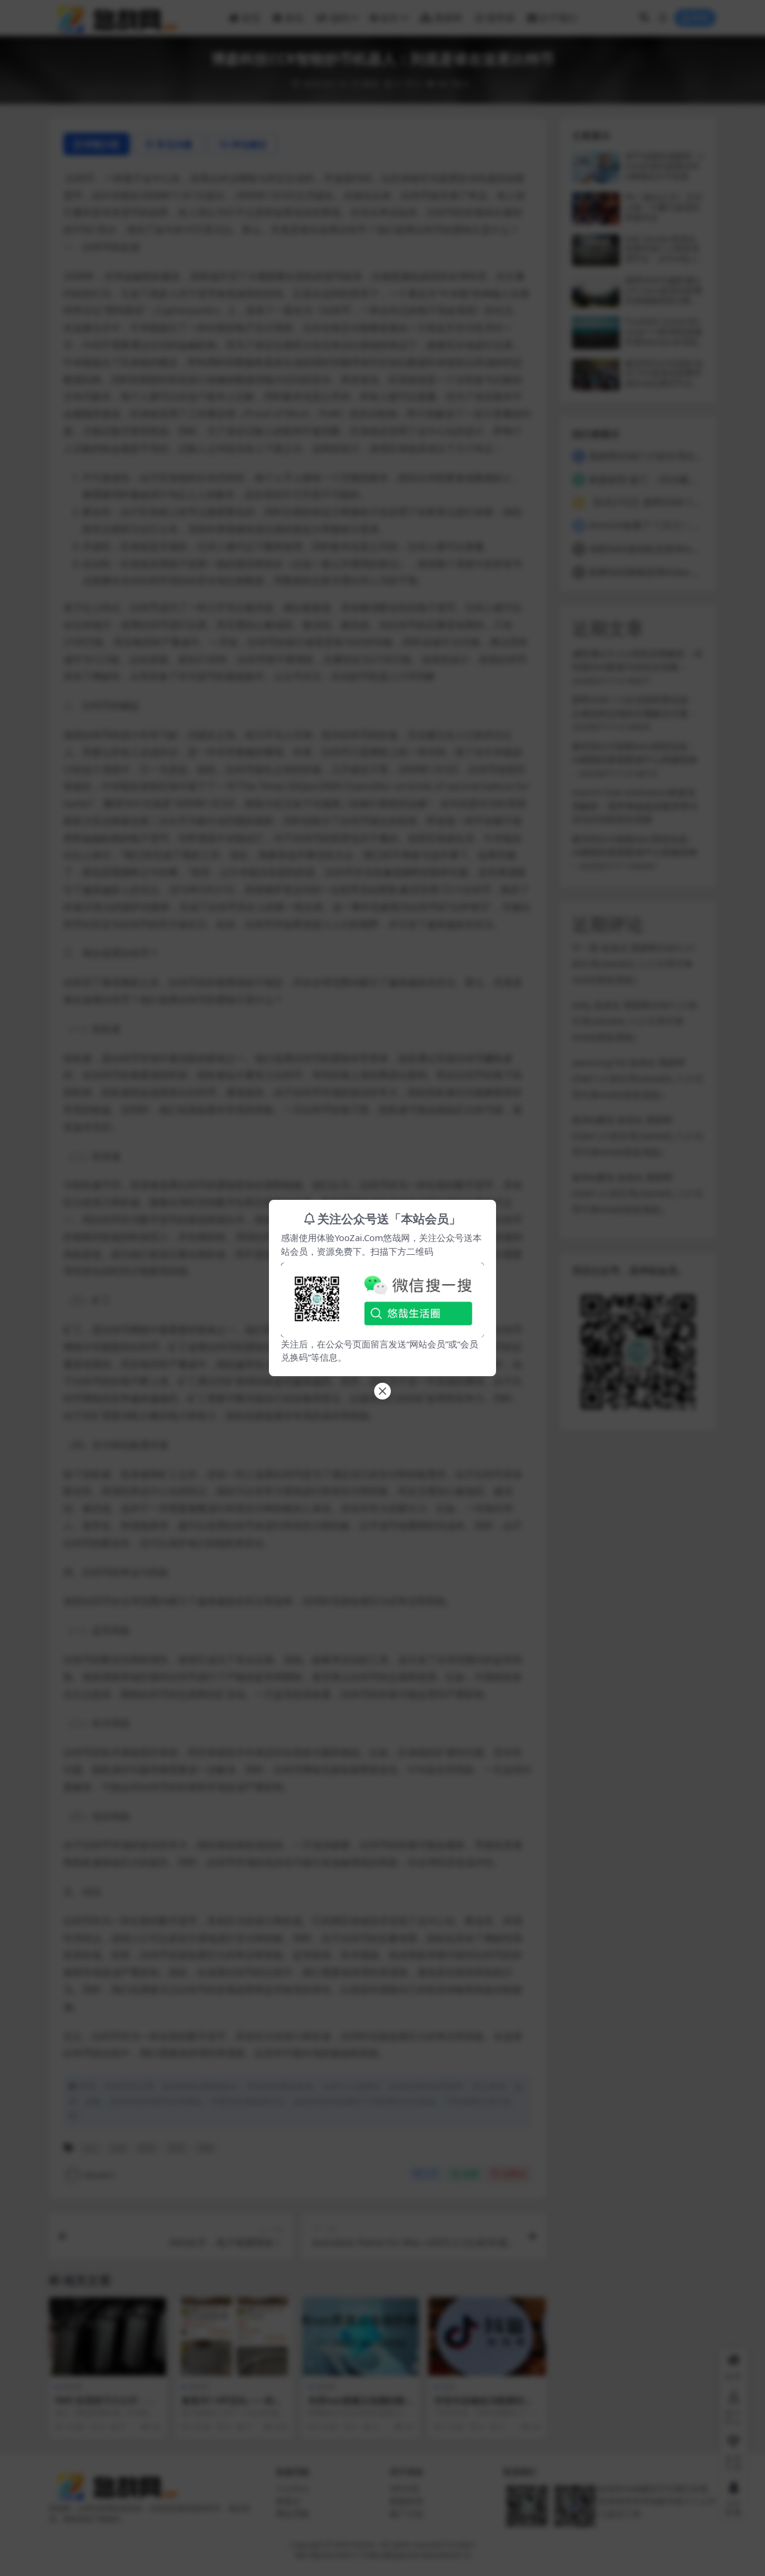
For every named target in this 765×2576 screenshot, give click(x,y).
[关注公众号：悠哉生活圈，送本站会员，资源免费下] (382, 1297)
